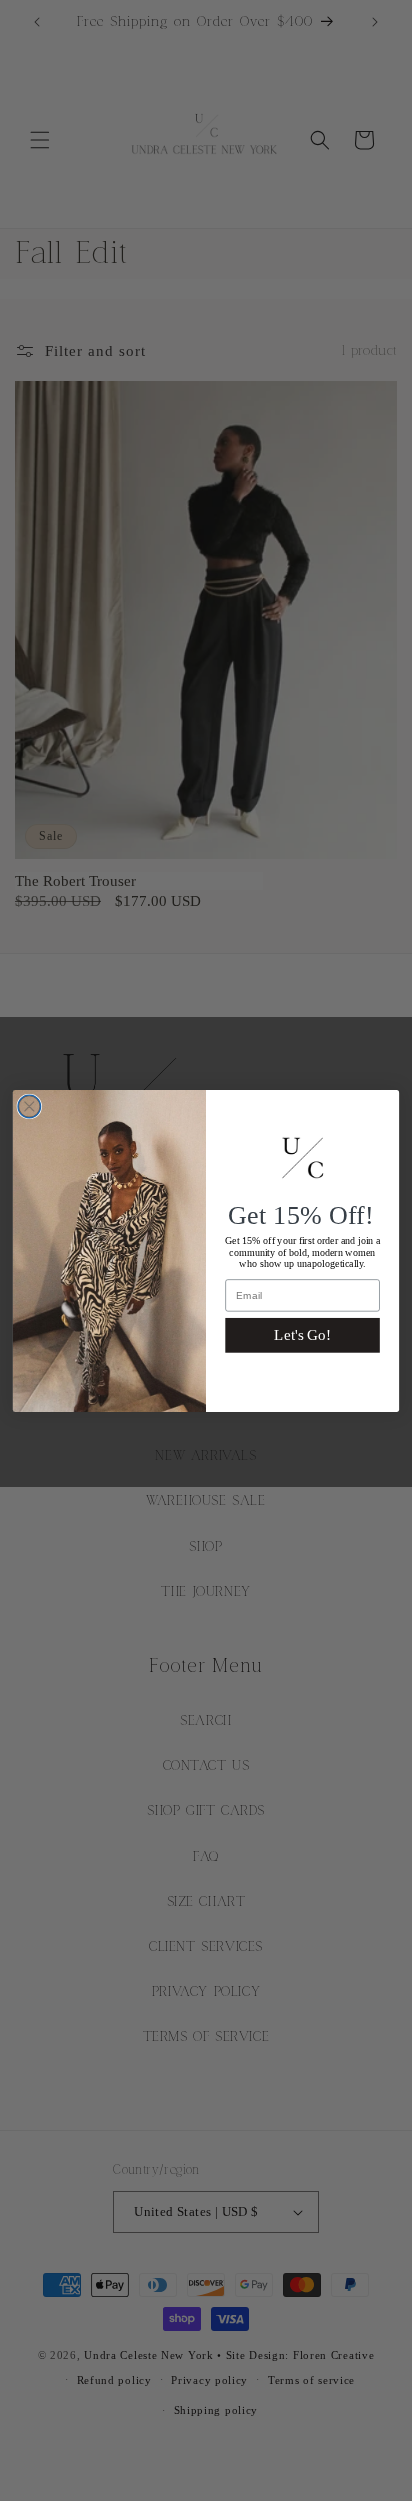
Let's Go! (302, 1335)
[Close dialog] (29, 1106)
